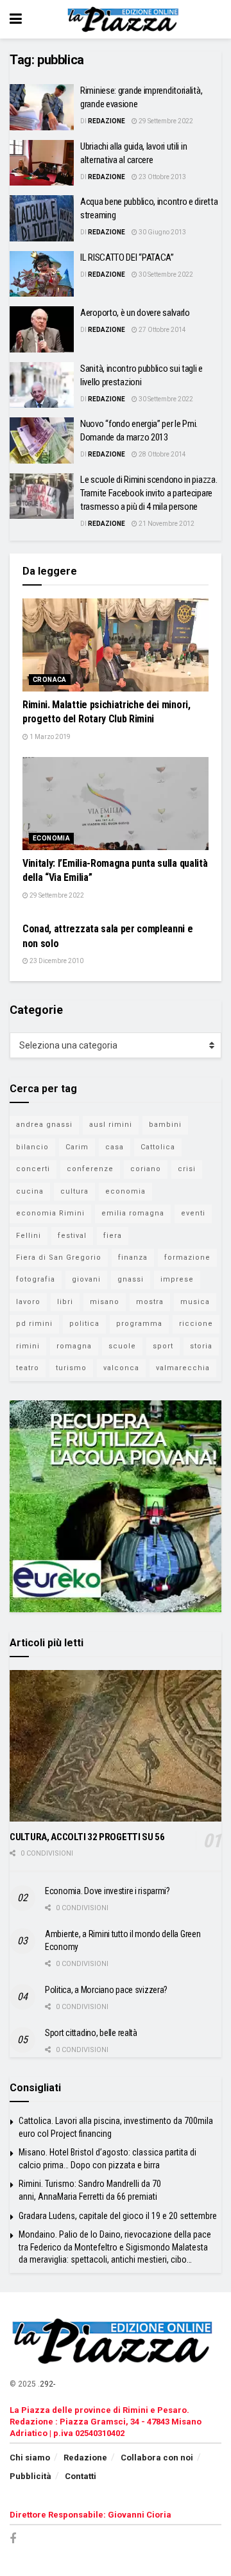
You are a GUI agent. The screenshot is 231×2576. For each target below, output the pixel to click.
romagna (74, 1346)
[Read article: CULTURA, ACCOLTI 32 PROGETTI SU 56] (116, 1746)
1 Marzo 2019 (49, 737)
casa (115, 1147)
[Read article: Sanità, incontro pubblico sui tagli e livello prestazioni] (42, 385)
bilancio (32, 1147)
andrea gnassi (44, 1125)
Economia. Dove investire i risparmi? (107, 1891)
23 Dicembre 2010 (56, 961)
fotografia (36, 1279)
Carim (77, 1147)
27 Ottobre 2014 (162, 330)
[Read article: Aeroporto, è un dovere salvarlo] (42, 329)
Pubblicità (30, 2476)
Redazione (107, 121)
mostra (150, 1302)
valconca (121, 1368)
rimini (28, 1346)
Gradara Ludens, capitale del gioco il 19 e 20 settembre (118, 2216)
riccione (196, 1324)
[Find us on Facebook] (13, 2539)
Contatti (81, 2476)
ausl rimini (111, 1125)
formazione (187, 1258)
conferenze (90, 1169)
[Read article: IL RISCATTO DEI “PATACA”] (42, 274)
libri (65, 1302)
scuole (122, 1346)
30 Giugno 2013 (162, 232)
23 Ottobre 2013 (162, 177)
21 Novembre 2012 (166, 524)
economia (125, 1191)
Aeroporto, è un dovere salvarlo (135, 313)
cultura (74, 1191)
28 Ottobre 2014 (162, 454)
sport (163, 1346)
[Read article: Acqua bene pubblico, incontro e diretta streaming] (42, 218)
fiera (113, 1236)
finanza (133, 1258)
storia (201, 1346)
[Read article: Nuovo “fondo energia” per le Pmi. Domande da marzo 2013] (42, 440)
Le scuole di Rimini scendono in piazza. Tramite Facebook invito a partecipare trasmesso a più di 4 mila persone (149, 493)
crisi (187, 1169)
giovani (86, 1279)
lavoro (28, 1302)
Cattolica (158, 1147)
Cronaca (50, 680)
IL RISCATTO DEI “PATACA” (127, 257)
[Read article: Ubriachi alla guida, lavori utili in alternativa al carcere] (42, 163)
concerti (33, 1169)
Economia (51, 838)
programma (139, 1324)
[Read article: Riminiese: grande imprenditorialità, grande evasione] (42, 107)
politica (84, 1324)
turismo (71, 1368)
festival (72, 1236)
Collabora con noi (157, 2458)
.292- (47, 2384)
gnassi (131, 1279)
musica (195, 1302)
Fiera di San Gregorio (59, 1258)
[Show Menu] (16, 19)
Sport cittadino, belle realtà (91, 2033)
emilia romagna (133, 1213)
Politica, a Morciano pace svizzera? (106, 1990)
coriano (146, 1169)
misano (105, 1302)
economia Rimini (50, 1213)
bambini (165, 1125)
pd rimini (34, 1324)
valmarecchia (183, 1368)
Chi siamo (30, 2458)
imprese (177, 1279)
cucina (30, 1191)
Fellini (29, 1236)
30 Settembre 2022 (165, 274)
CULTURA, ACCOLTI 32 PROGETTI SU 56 (87, 1837)
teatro (28, 1368)
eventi (193, 1213)
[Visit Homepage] (125, 19)
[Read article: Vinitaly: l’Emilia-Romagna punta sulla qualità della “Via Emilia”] (116, 804)
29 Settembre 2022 (165, 121)
